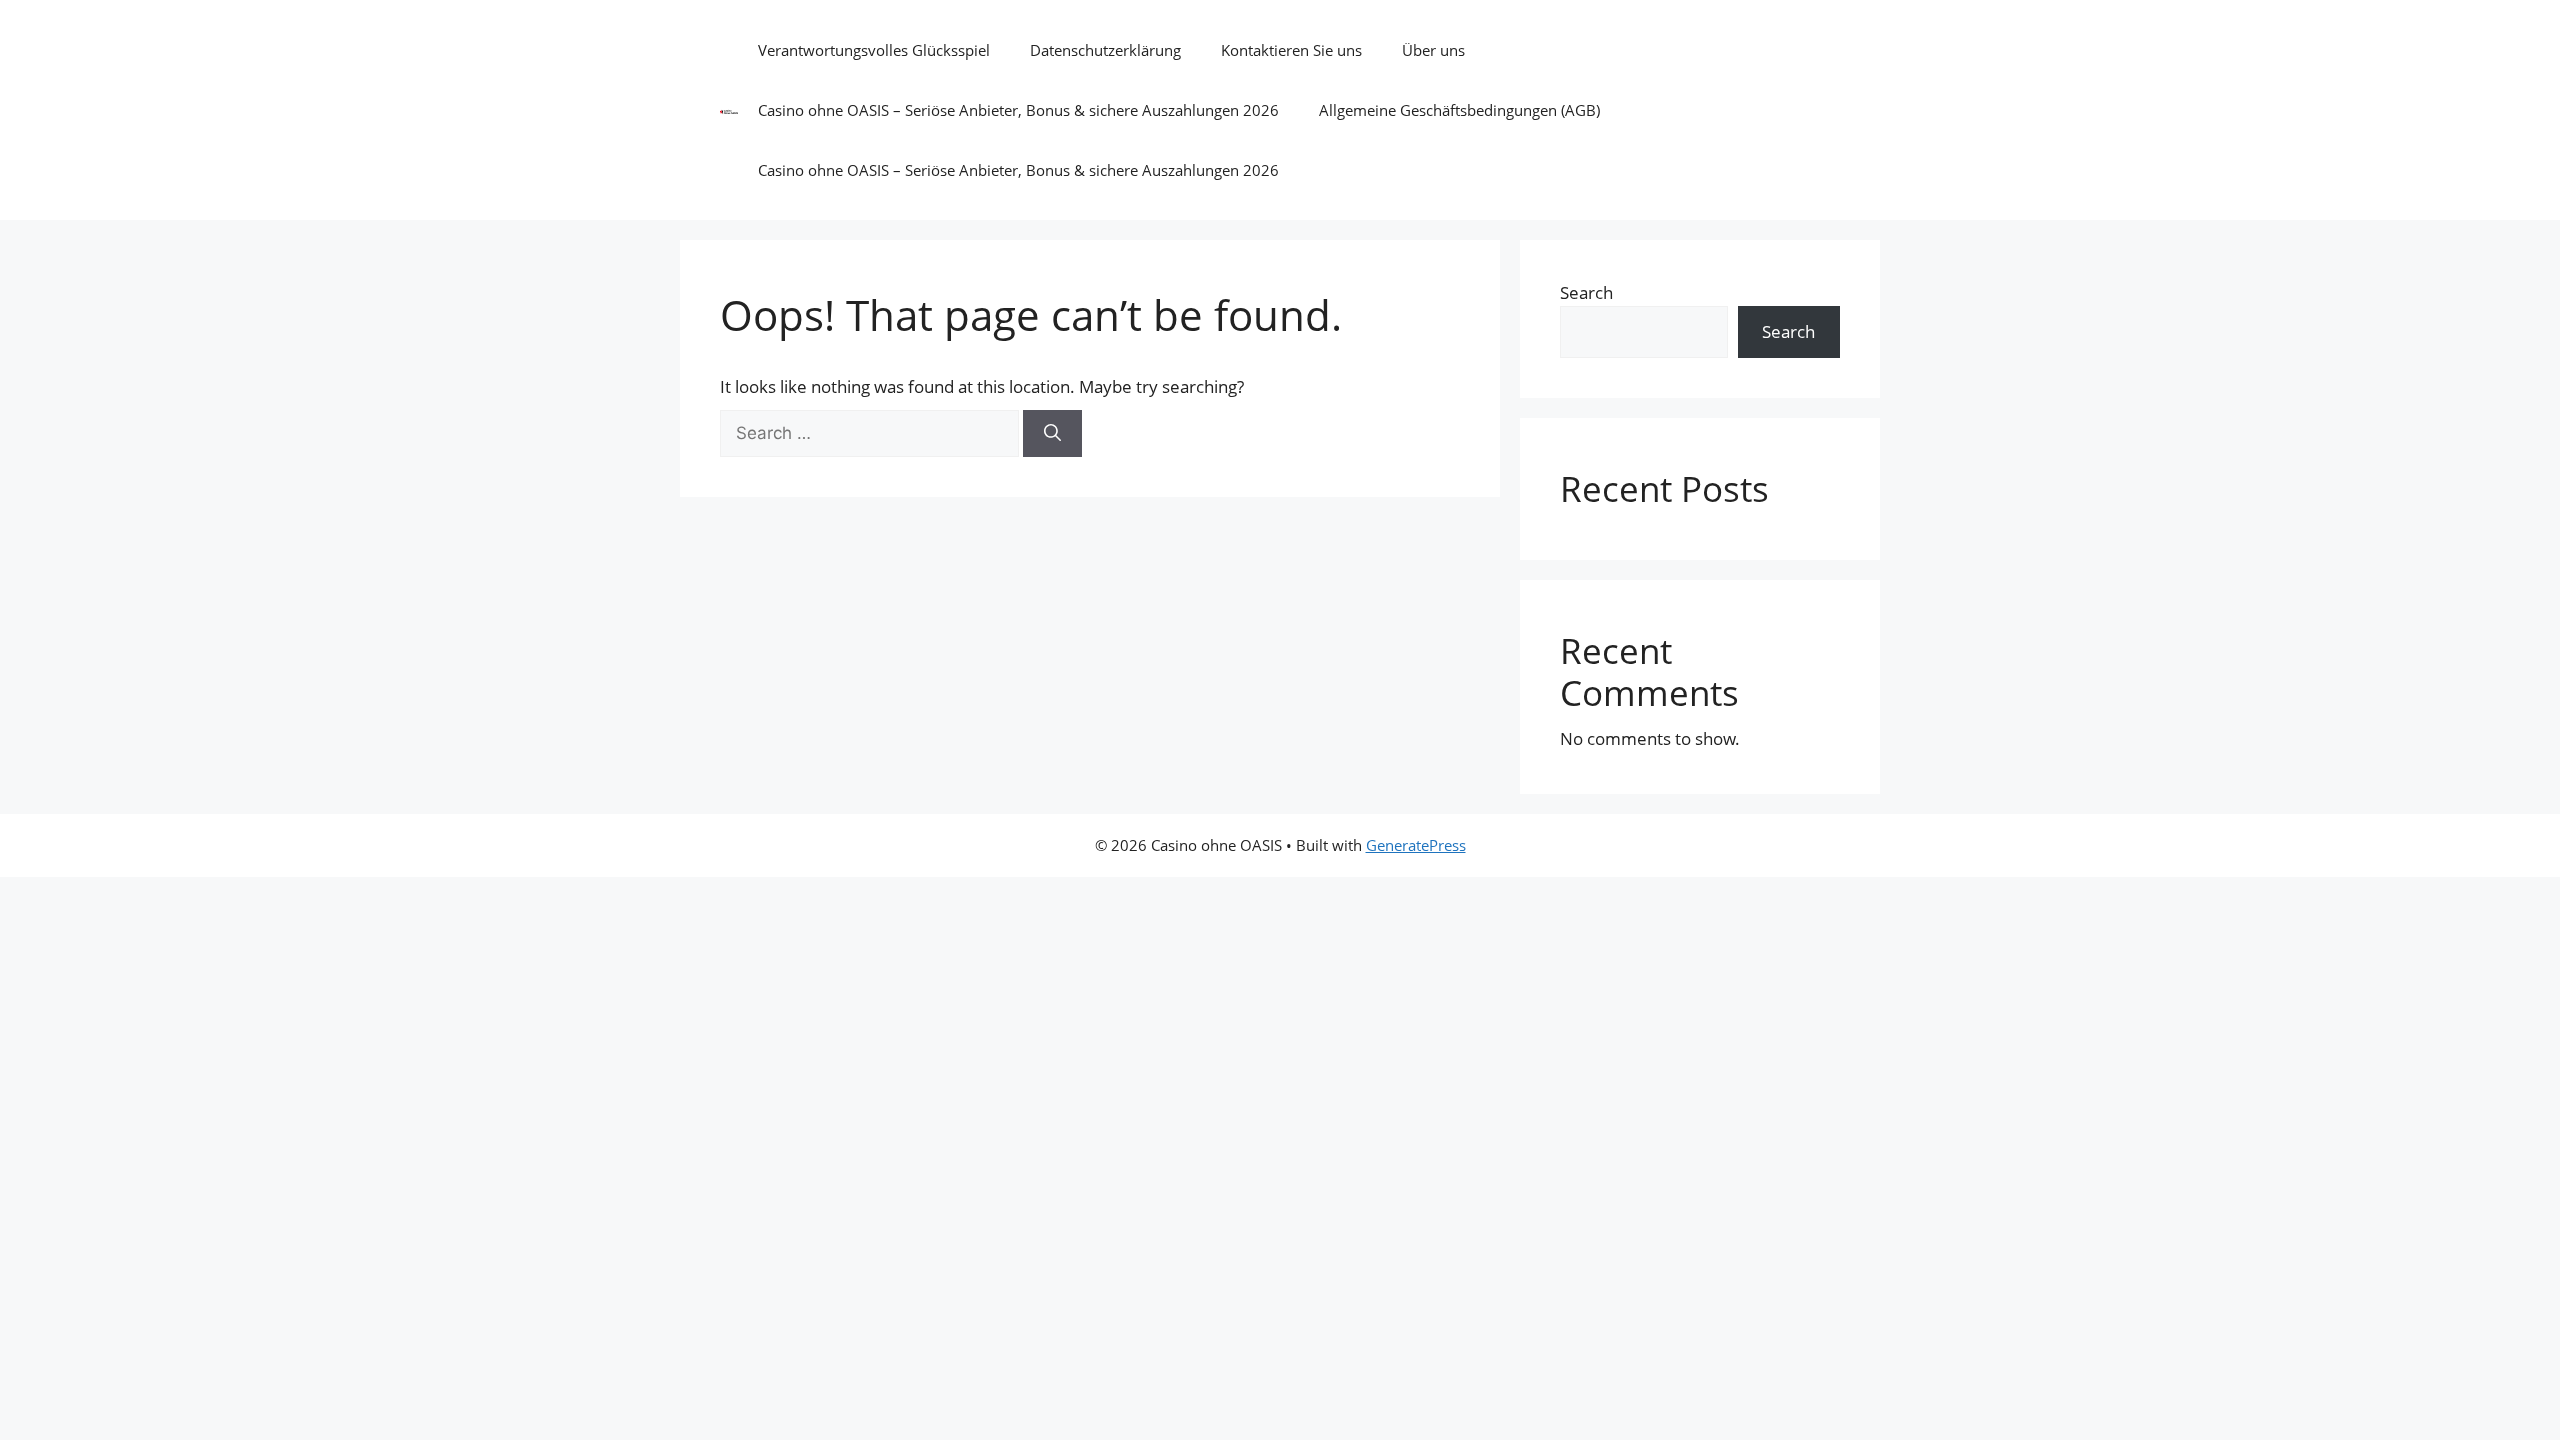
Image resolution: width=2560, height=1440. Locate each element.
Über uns (1433, 50)
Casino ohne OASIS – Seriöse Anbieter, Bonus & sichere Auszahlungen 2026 (1018, 110)
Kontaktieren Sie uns (1291, 50)
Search (1586, 292)
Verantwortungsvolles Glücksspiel (874, 50)
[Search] (1052, 434)
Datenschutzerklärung (1105, 50)
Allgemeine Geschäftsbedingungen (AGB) (1459, 110)
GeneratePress (1416, 845)
